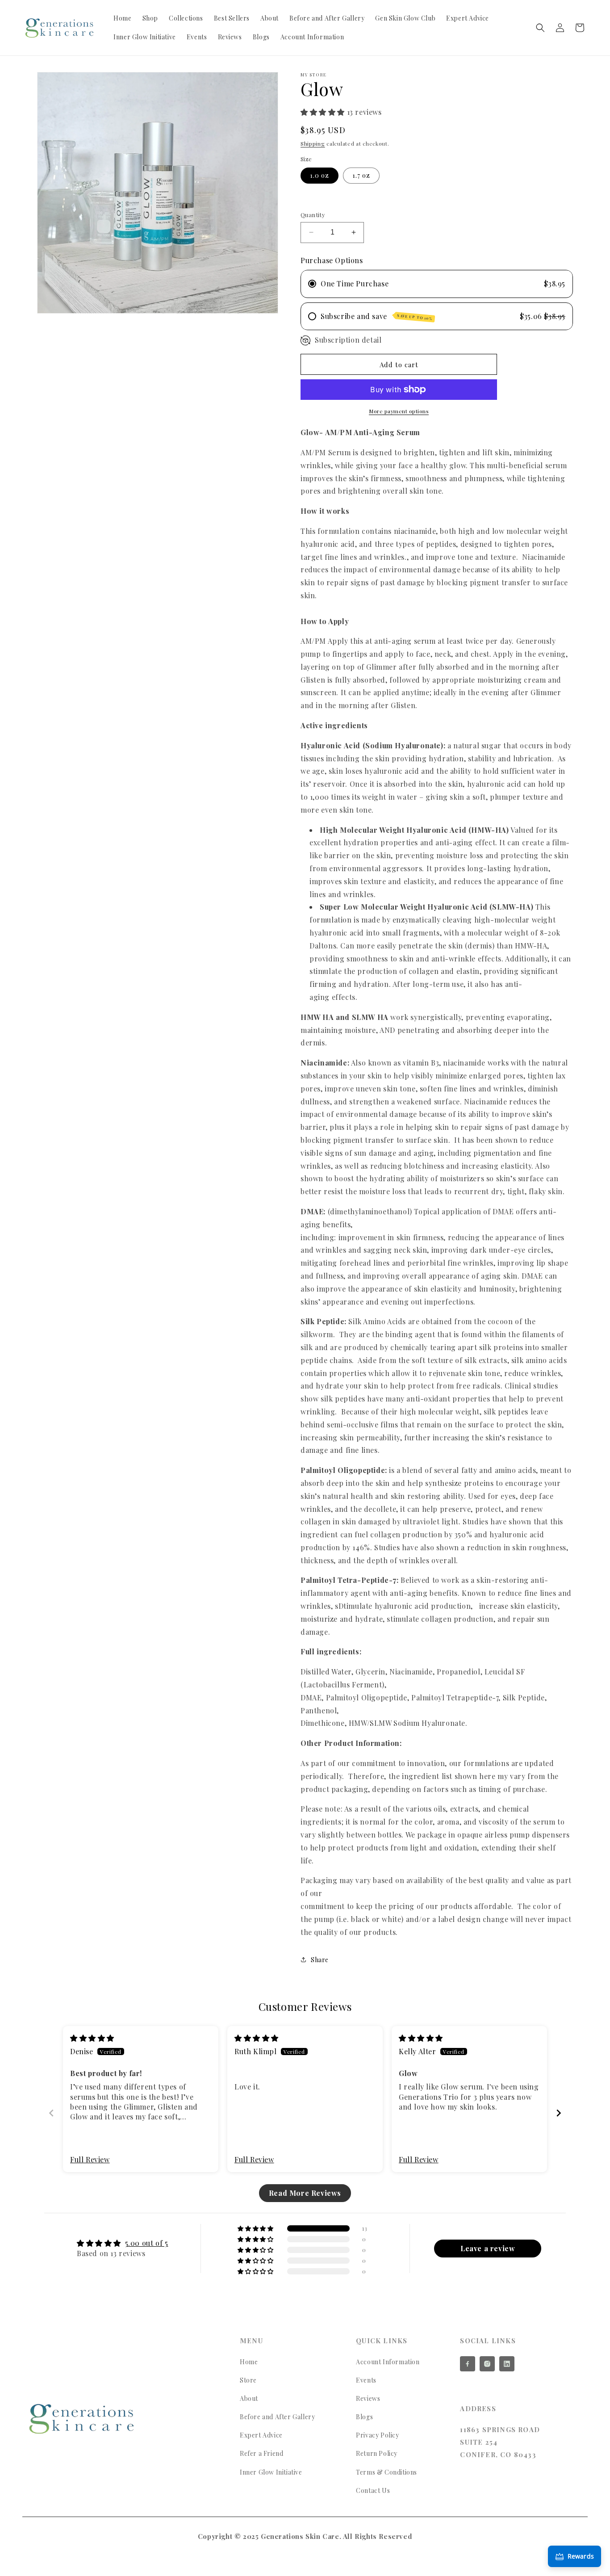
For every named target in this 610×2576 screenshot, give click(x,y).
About (249, 2398)
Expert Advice (261, 2435)
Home (249, 2362)
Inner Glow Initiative (271, 2472)
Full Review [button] (90, 2159)
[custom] (468, 2364)
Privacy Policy (377, 2435)
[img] (92, 2038)
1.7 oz (361, 175)
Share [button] (320, 1960)
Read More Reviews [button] (305, 2193)
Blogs (364, 2417)
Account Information (388, 2362)
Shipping (313, 143)
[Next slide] (559, 2113)
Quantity (313, 215)
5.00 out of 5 (147, 2243)
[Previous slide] (51, 2113)
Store (248, 2380)
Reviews (368, 2398)
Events (366, 2380)
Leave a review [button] (488, 2248)
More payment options (399, 411)
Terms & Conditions (386, 2472)
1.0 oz (320, 175)
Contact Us (373, 2490)
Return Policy (377, 2453)
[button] (540, 28)
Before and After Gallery (277, 2417)
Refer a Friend (261, 2453)
